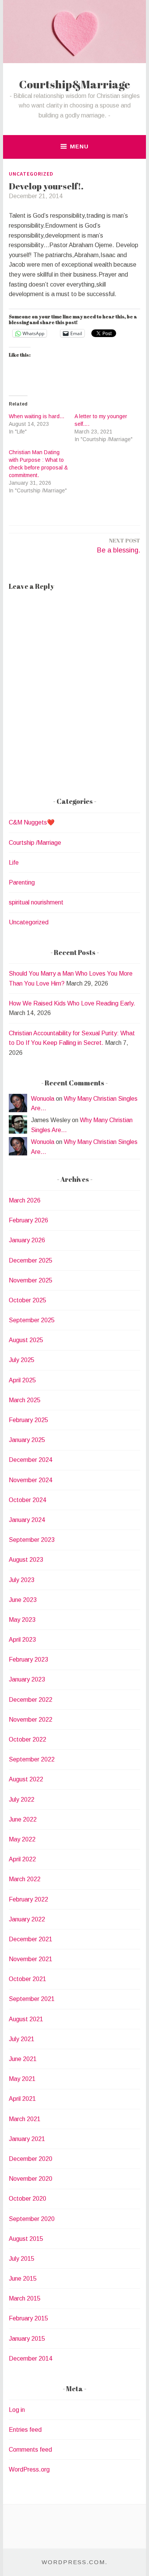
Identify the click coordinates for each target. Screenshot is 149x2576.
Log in (17, 2410)
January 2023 (27, 1679)
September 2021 (32, 1999)
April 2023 (22, 1640)
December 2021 (31, 1939)
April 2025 (22, 1380)
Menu (79, 146)
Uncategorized (31, 174)
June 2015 (23, 2279)
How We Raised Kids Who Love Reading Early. (72, 1003)
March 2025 (25, 1400)
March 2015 (25, 2298)
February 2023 (28, 1659)
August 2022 (26, 1779)
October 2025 (28, 1300)
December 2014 (31, 2358)
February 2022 (28, 1899)
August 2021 (26, 2019)
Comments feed (30, 2450)
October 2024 (28, 1500)
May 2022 (22, 1839)
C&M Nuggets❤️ (32, 822)
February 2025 (28, 1420)
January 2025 (27, 1440)
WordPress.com (73, 2562)
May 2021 (22, 2079)
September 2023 (32, 1540)
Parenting (22, 882)
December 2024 (31, 1460)
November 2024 (31, 1480)
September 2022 (32, 1759)
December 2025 (31, 1260)
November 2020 (31, 2179)
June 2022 (23, 1819)
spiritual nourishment (36, 902)
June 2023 (23, 1600)
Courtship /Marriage (35, 843)
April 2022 (22, 1859)
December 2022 (31, 1700)
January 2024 (27, 1520)
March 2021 (25, 2119)
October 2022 (28, 1739)
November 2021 (31, 1959)
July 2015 (22, 2259)
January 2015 (27, 2339)
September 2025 (32, 1320)
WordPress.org (29, 2469)
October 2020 (28, 2199)
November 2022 (31, 1720)
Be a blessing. (119, 545)
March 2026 (25, 1200)
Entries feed (25, 2430)
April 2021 (22, 2099)
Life (14, 863)
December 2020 (31, 2159)
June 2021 (23, 2059)
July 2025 (22, 1360)
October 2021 (28, 1979)
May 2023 (22, 1620)
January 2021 (27, 2139)
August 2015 (26, 2239)
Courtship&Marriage (75, 84)
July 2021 (22, 2039)
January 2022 (27, 1919)
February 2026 (28, 1220)
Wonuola (43, 1099)
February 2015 (28, 2318)
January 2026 (27, 1240)
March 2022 (25, 1879)
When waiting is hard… (37, 416)
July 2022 (22, 1800)
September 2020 (32, 2219)
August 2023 (26, 1560)
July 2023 (22, 1580)
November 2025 (31, 1280)
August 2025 (26, 1340)
